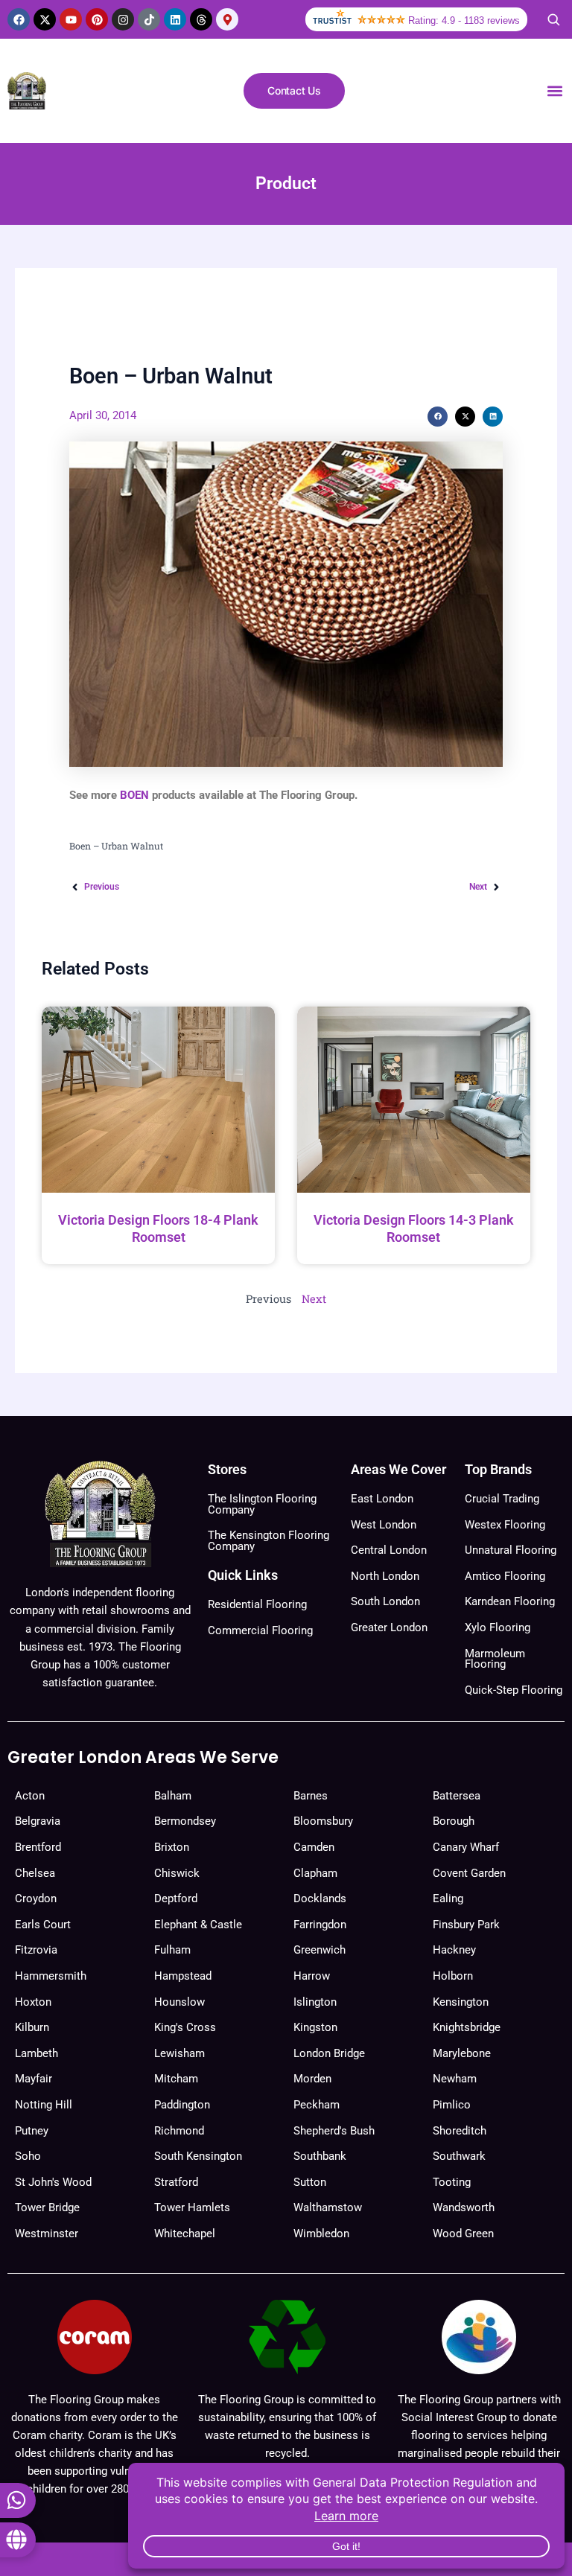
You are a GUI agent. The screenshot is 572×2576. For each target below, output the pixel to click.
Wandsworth (464, 2207)
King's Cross (185, 2027)
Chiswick (177, 1873)
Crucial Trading (502, 1499)
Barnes (311, 1796)
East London (382, 1499)
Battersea (457, 1796)
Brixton (172, 1847)
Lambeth (36, 2053)
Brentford (38, 1847)
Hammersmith (51, 1976)
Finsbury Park (466, 1925)
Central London (389, 1550)
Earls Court (43, 1925)
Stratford (176, 2182)
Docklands (320, 1898)
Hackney (454, 1950)
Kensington (461, 2002)
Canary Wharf (466, 1847)
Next (314, 1299)
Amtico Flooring (505, 1576)
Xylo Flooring (498, 1627)
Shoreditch (460, 2131)
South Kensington (198, 2156)
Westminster (47, 2234)
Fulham (172, 1950)
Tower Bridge (47, 2207)
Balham (173, 1796)
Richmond (179, 2131)
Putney (32, 2131)
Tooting (452, 2182)
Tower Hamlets (192, 2207)
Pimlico (452, 2105)
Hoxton (33, 2002)
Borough (454, 1821)
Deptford (176, 1898)
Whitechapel (185, 2234)
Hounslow (179, 2002)
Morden (312, 2079)
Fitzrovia (36, 1950)
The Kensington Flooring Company (268, 1541)
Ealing (448, 1898)
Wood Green (463, 2234)
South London (385, 1601)
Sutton (310, 2182)
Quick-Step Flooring (514, 1690)
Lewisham (179, 2053)
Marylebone (462, 2053)
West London (384, 1525)
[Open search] (553, 19)
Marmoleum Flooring (495, 1659)
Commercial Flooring (260, 1630)
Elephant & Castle (198, 1925)
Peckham (317, 2105)
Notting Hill (44, 2105)
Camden (314, 1847)
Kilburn (32, 2027)
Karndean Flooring (510, 1601)
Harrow (312, 1976)
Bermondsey (185, 1821)
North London (385, 1576)
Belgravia (38, 1821)
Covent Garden (469, 1873)
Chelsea (35, 1873)
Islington (315, 2002)
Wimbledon (321, 2234)
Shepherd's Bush (334, 2131)
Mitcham (176, 2079)
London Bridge (329, 2053)
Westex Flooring (505, 1525)
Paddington (182, 2105)
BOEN (134, 795)
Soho (28, 2156)
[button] (554, 91)
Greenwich (320, 1950)
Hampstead (183, 1976)
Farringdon (320, 1925)
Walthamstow (328, 2207)
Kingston (315, 2027)
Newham (455, 2079)
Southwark (459, 2156)
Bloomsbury (323, 1821)
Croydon (36, 1898)
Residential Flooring (257, 1604)
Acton (30, 1796)
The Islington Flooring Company (262, 1504)
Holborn (453, 1976)
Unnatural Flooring (511, 1550)
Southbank (320, 2156)
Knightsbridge (467, 2027)
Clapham (315, 1873)
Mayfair (34, 2079)
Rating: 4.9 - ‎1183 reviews (464, 20)
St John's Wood (53, 2182)
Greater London (389, 1627)
